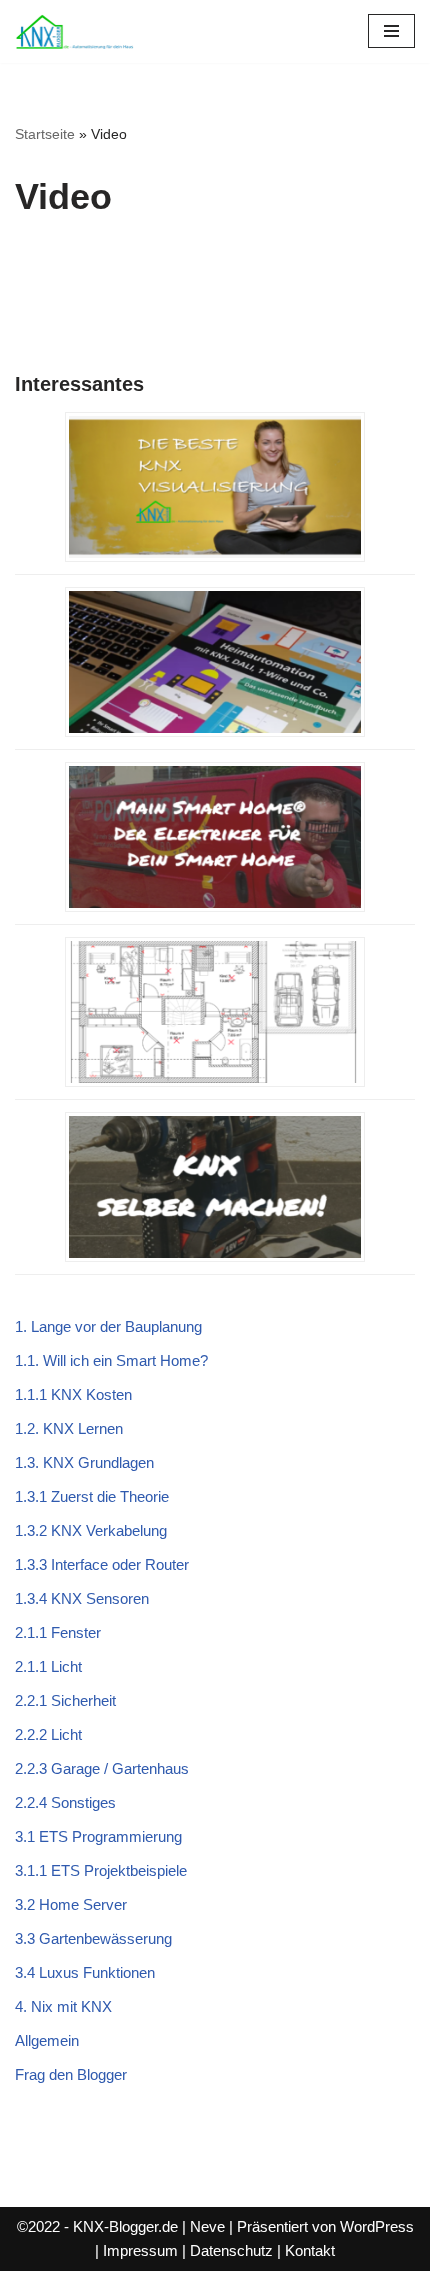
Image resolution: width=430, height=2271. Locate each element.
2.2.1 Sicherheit (65, 1700)
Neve (207, 2226)
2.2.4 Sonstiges (65, 1802)
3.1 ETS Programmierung (98, 1836)
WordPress (377, 2226)
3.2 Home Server (71, 1904)
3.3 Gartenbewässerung (93, 1938)
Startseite (45, 134)
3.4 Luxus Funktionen (85, 1972)
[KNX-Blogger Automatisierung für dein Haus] (75, 31)
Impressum (140, 2250)
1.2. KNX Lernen (69, 1428)
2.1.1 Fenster (58, 1632)
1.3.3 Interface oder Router (102, 1564)
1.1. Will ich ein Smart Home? (111, 1360)
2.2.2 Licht (48, 1734)
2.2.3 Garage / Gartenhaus (102, 1768)
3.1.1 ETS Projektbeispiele (101, 1870)
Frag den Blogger (71, 2074)
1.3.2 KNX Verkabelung (91, 1530)
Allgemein (47, 2040)
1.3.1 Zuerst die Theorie (92, 1496)
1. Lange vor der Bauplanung (108, 1326)
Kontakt (310, 2250)
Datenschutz (231, 2250)
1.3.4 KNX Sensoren (82, 1598)
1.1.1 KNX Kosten (73, 1394)
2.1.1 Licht (48, 1666)
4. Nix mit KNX (63, 2006)
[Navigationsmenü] (391, 31)
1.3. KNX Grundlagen (84, 1462)
